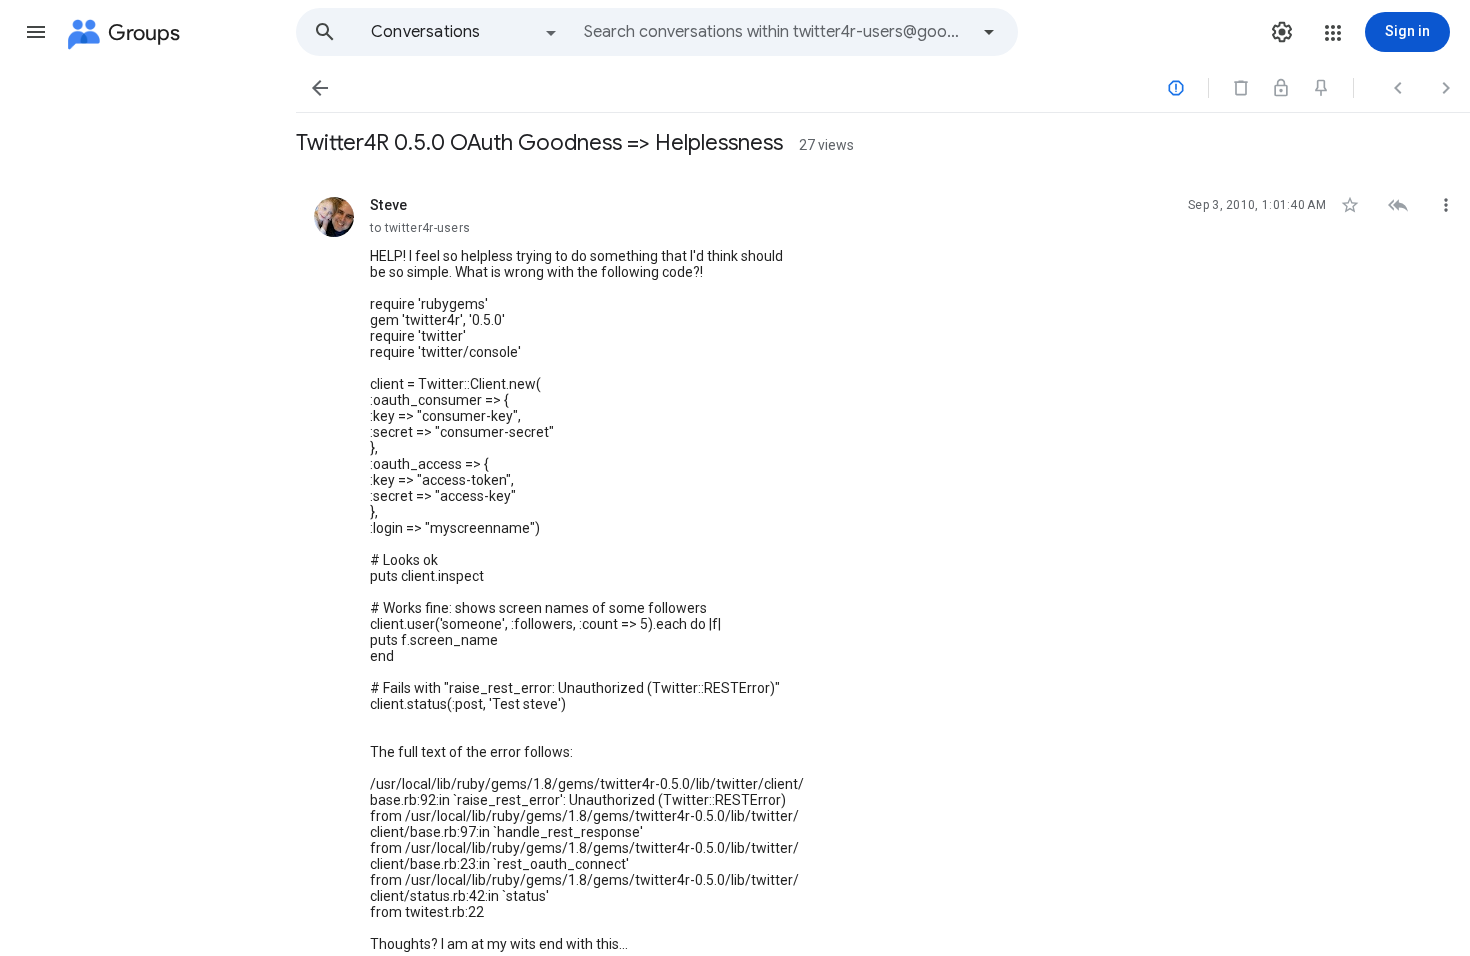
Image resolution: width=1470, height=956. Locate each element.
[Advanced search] (989, 32)
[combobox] (776, 32)
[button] (36, 32)
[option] (465, 32)
